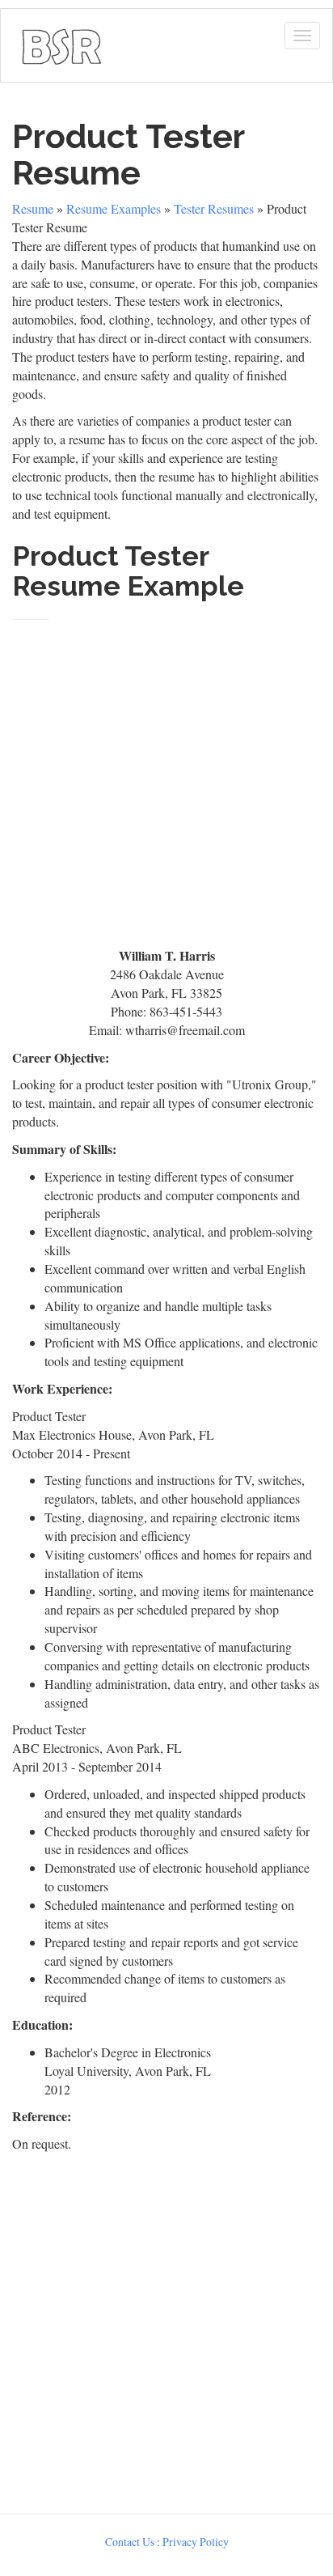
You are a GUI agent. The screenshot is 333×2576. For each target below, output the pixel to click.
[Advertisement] (166, 777)
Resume (33, 208)
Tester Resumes (214, 208)
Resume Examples (114, 208)
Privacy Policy (196, 2542)
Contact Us (130, 2542)
